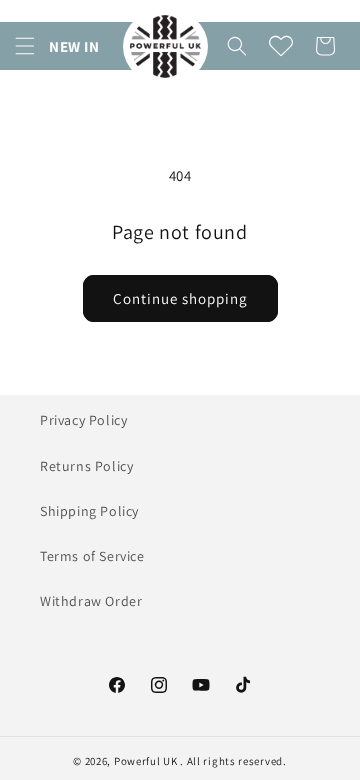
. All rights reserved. (233, 761)
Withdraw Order (91, 601)
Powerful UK (147, 761)
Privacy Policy (83, 420)
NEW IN (74, 46)
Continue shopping (180, 298)
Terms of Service (92, 556)
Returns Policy (86, 466)
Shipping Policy (89, 511)
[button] (25, 46)
